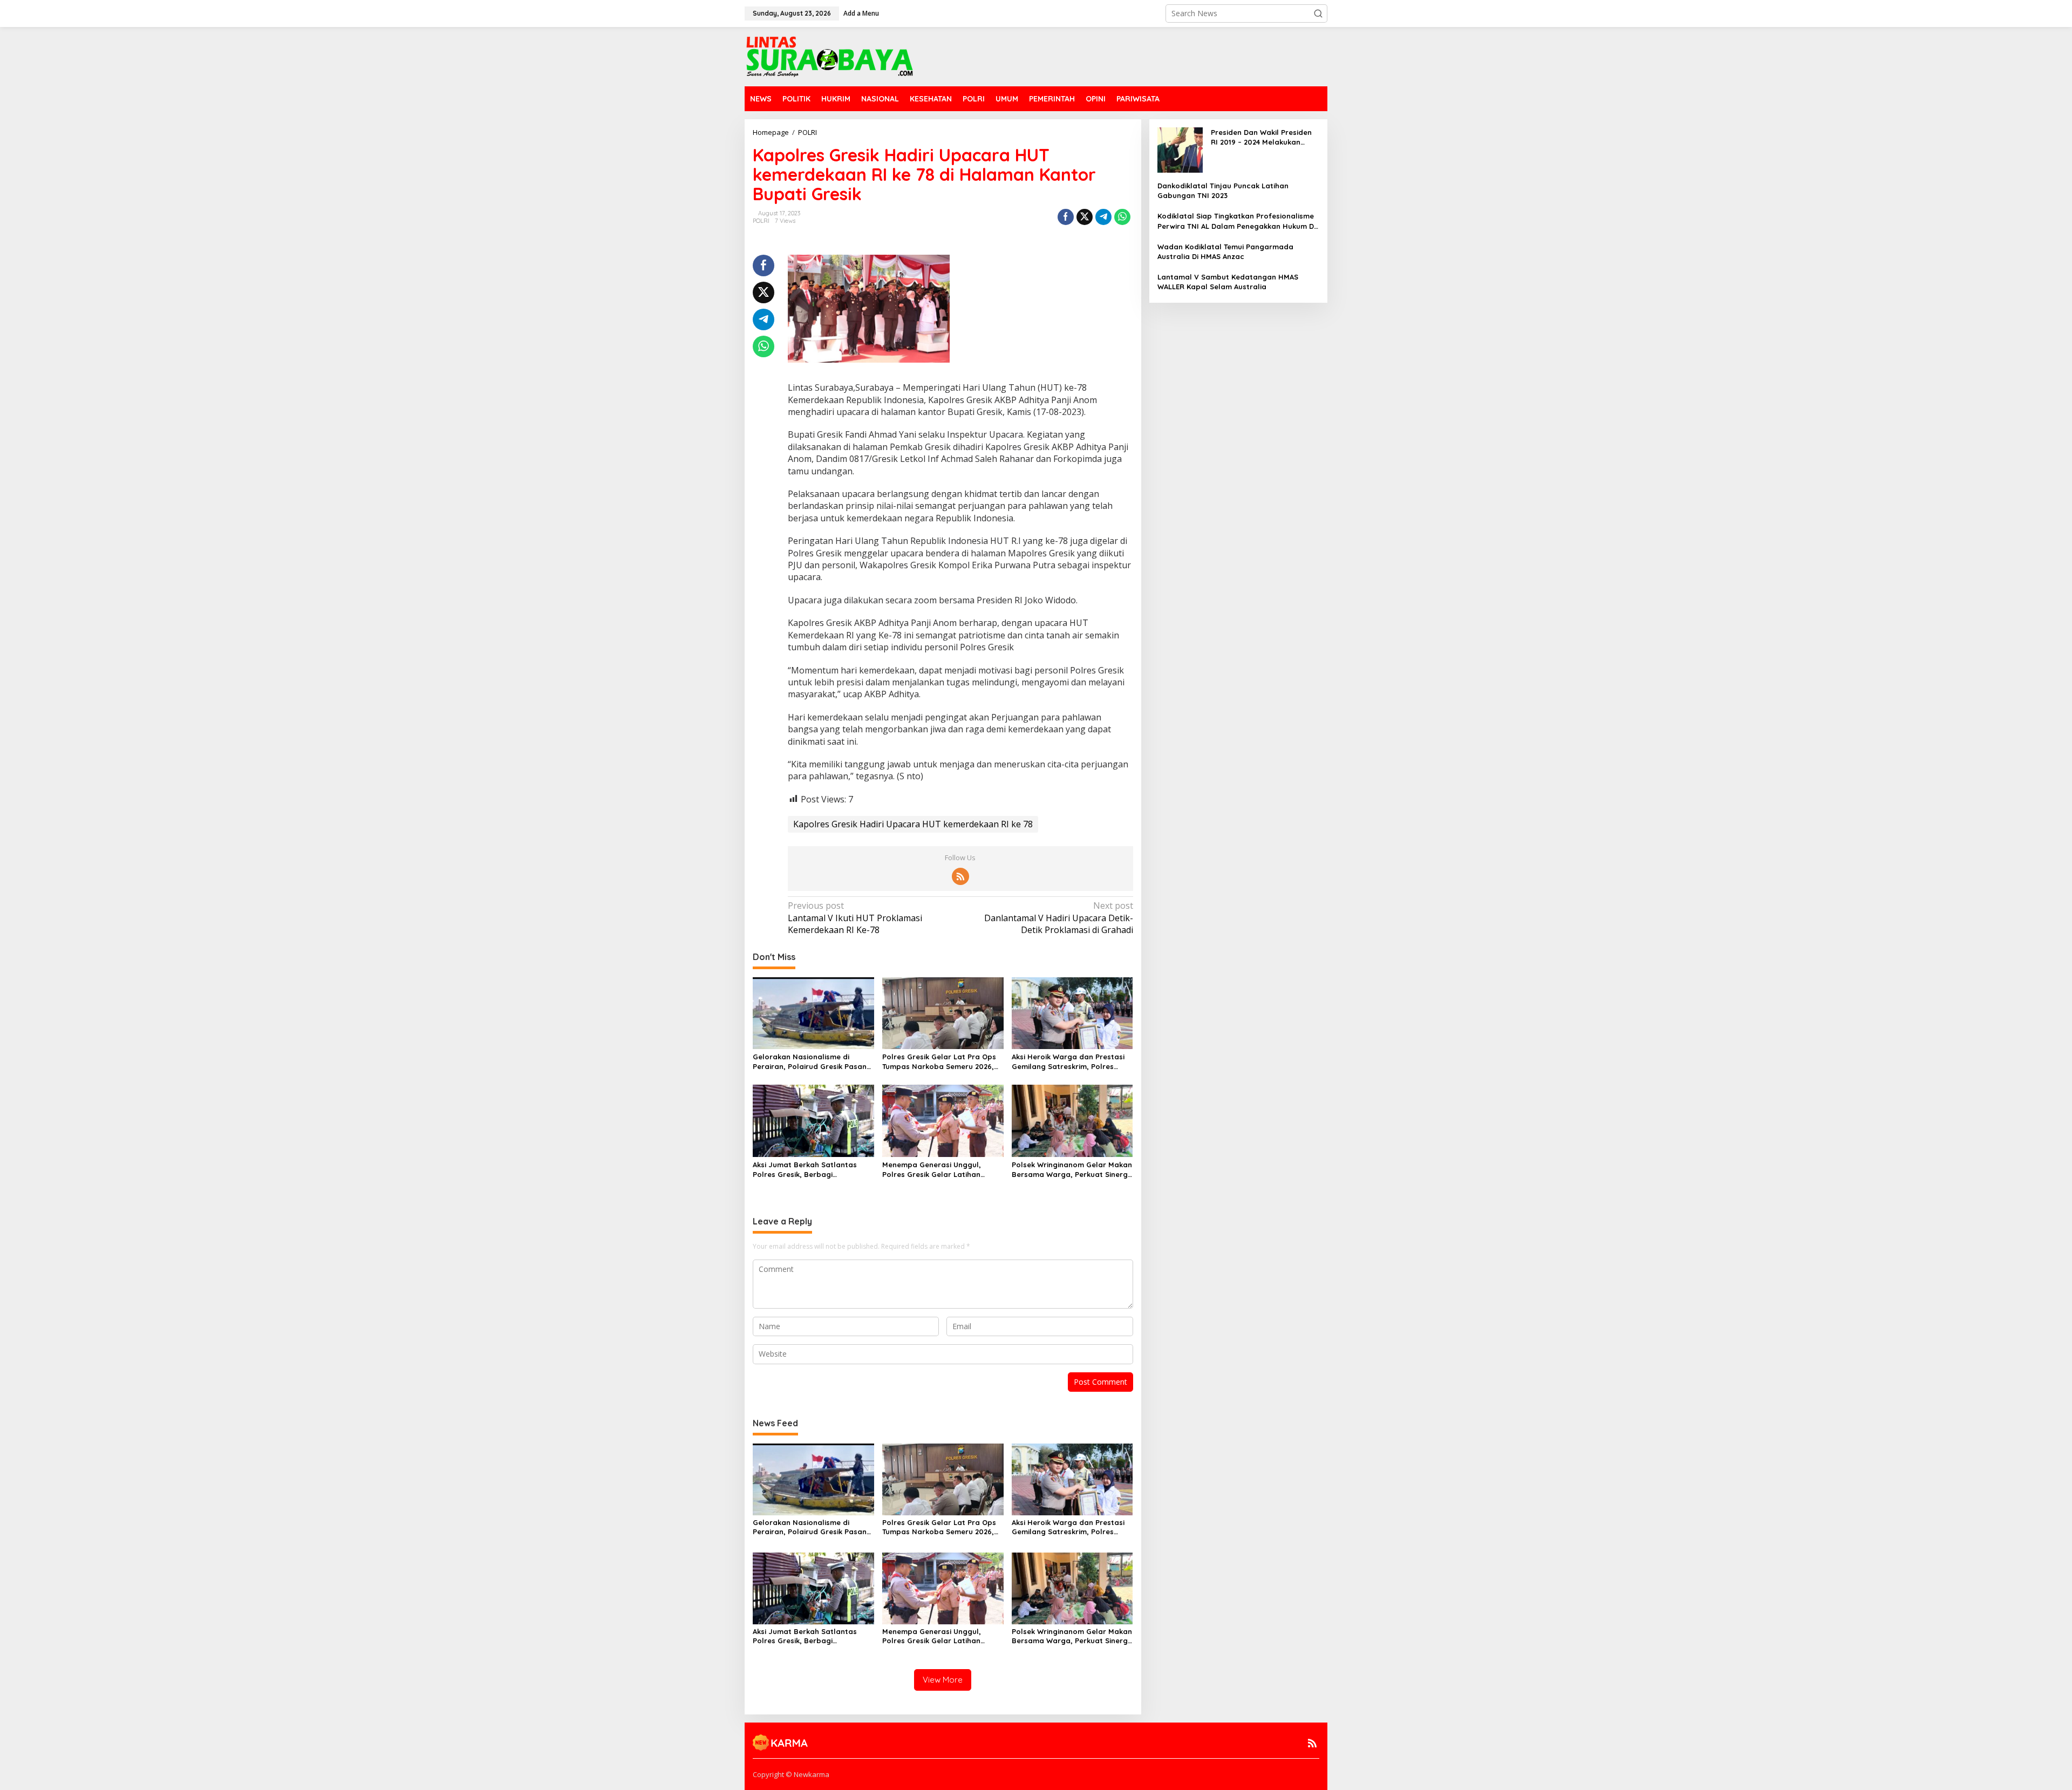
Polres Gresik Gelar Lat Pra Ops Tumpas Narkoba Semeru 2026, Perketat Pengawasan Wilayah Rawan (939, 1062)
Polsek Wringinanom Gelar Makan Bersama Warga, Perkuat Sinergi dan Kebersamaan (1072, 1170)
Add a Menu (861, 13)
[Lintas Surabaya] (830, 56)
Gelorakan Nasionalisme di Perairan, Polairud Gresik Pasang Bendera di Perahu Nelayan (812, 1062)
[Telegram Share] (1103, 217)
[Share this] (1066, 217)
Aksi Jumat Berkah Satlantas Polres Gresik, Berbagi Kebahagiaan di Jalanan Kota (807, 1170)
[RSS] (960, 876)
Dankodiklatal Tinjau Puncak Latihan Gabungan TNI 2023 (1223, 190)
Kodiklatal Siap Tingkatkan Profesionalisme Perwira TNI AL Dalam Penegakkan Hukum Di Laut (1236, 221)
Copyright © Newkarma (791, 1774)
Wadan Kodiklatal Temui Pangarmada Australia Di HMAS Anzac (1225, 251)
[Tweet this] (1085, 217)
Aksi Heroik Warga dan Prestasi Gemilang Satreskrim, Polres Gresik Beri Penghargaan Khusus (1070, 1062)
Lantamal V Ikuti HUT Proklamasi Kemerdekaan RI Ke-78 (855, 918)
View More (943, 1680)
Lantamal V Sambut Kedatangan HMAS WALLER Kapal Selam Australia (1228, 282)
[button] (1318, 13)
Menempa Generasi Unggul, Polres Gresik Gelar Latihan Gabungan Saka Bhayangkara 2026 (937, 1170)
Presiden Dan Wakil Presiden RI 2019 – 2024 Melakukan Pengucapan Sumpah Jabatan (1261, 137)
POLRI (761, 221)
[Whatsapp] (1122, 217)
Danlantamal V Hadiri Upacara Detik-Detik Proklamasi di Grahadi (1058, 918)
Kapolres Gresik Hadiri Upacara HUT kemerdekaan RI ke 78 (913, 824)
